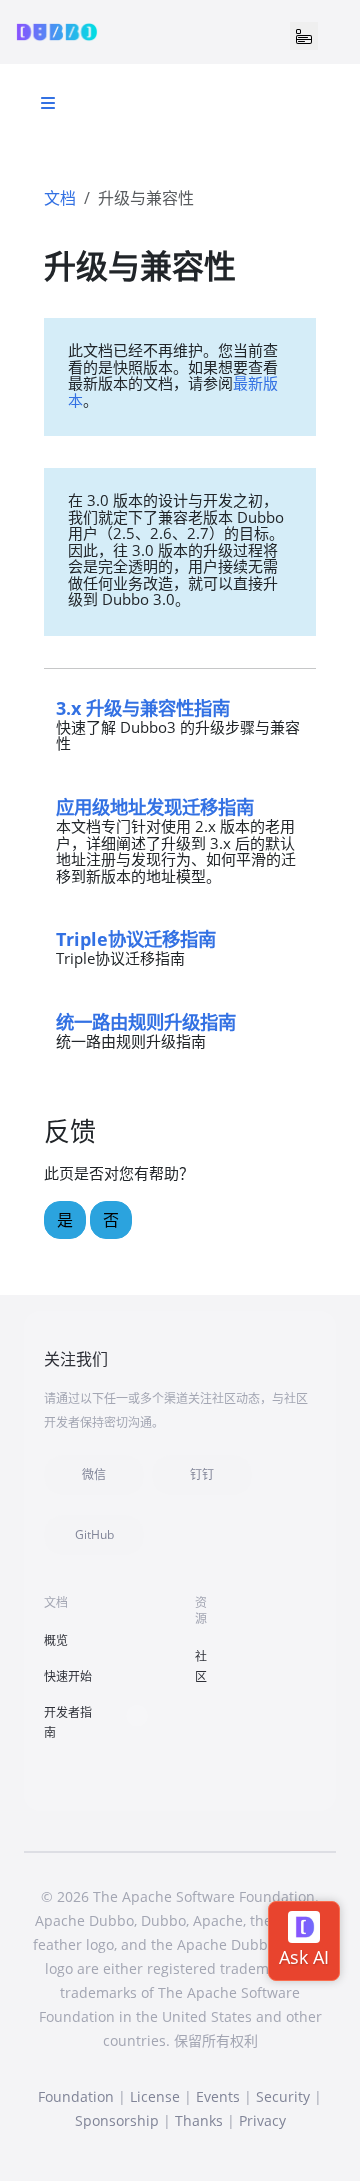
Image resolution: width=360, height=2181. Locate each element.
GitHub (94, 1534)
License (155, 2096)
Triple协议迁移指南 (136, 938)
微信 (94, 1474)
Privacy (262, 2120)
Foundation (76, 2096)
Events (218, 2096)
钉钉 (202, 1474)
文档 (60, 198)
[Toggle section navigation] (48, 103)
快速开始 (68, 1676)
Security (283, 2096)
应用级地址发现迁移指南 (155, 806)
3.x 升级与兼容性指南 (143, 707)
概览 (56, 1640)
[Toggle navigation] (304, 36)
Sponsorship (117, 2120)
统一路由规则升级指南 (146, 1021)
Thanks (199, 2120)
